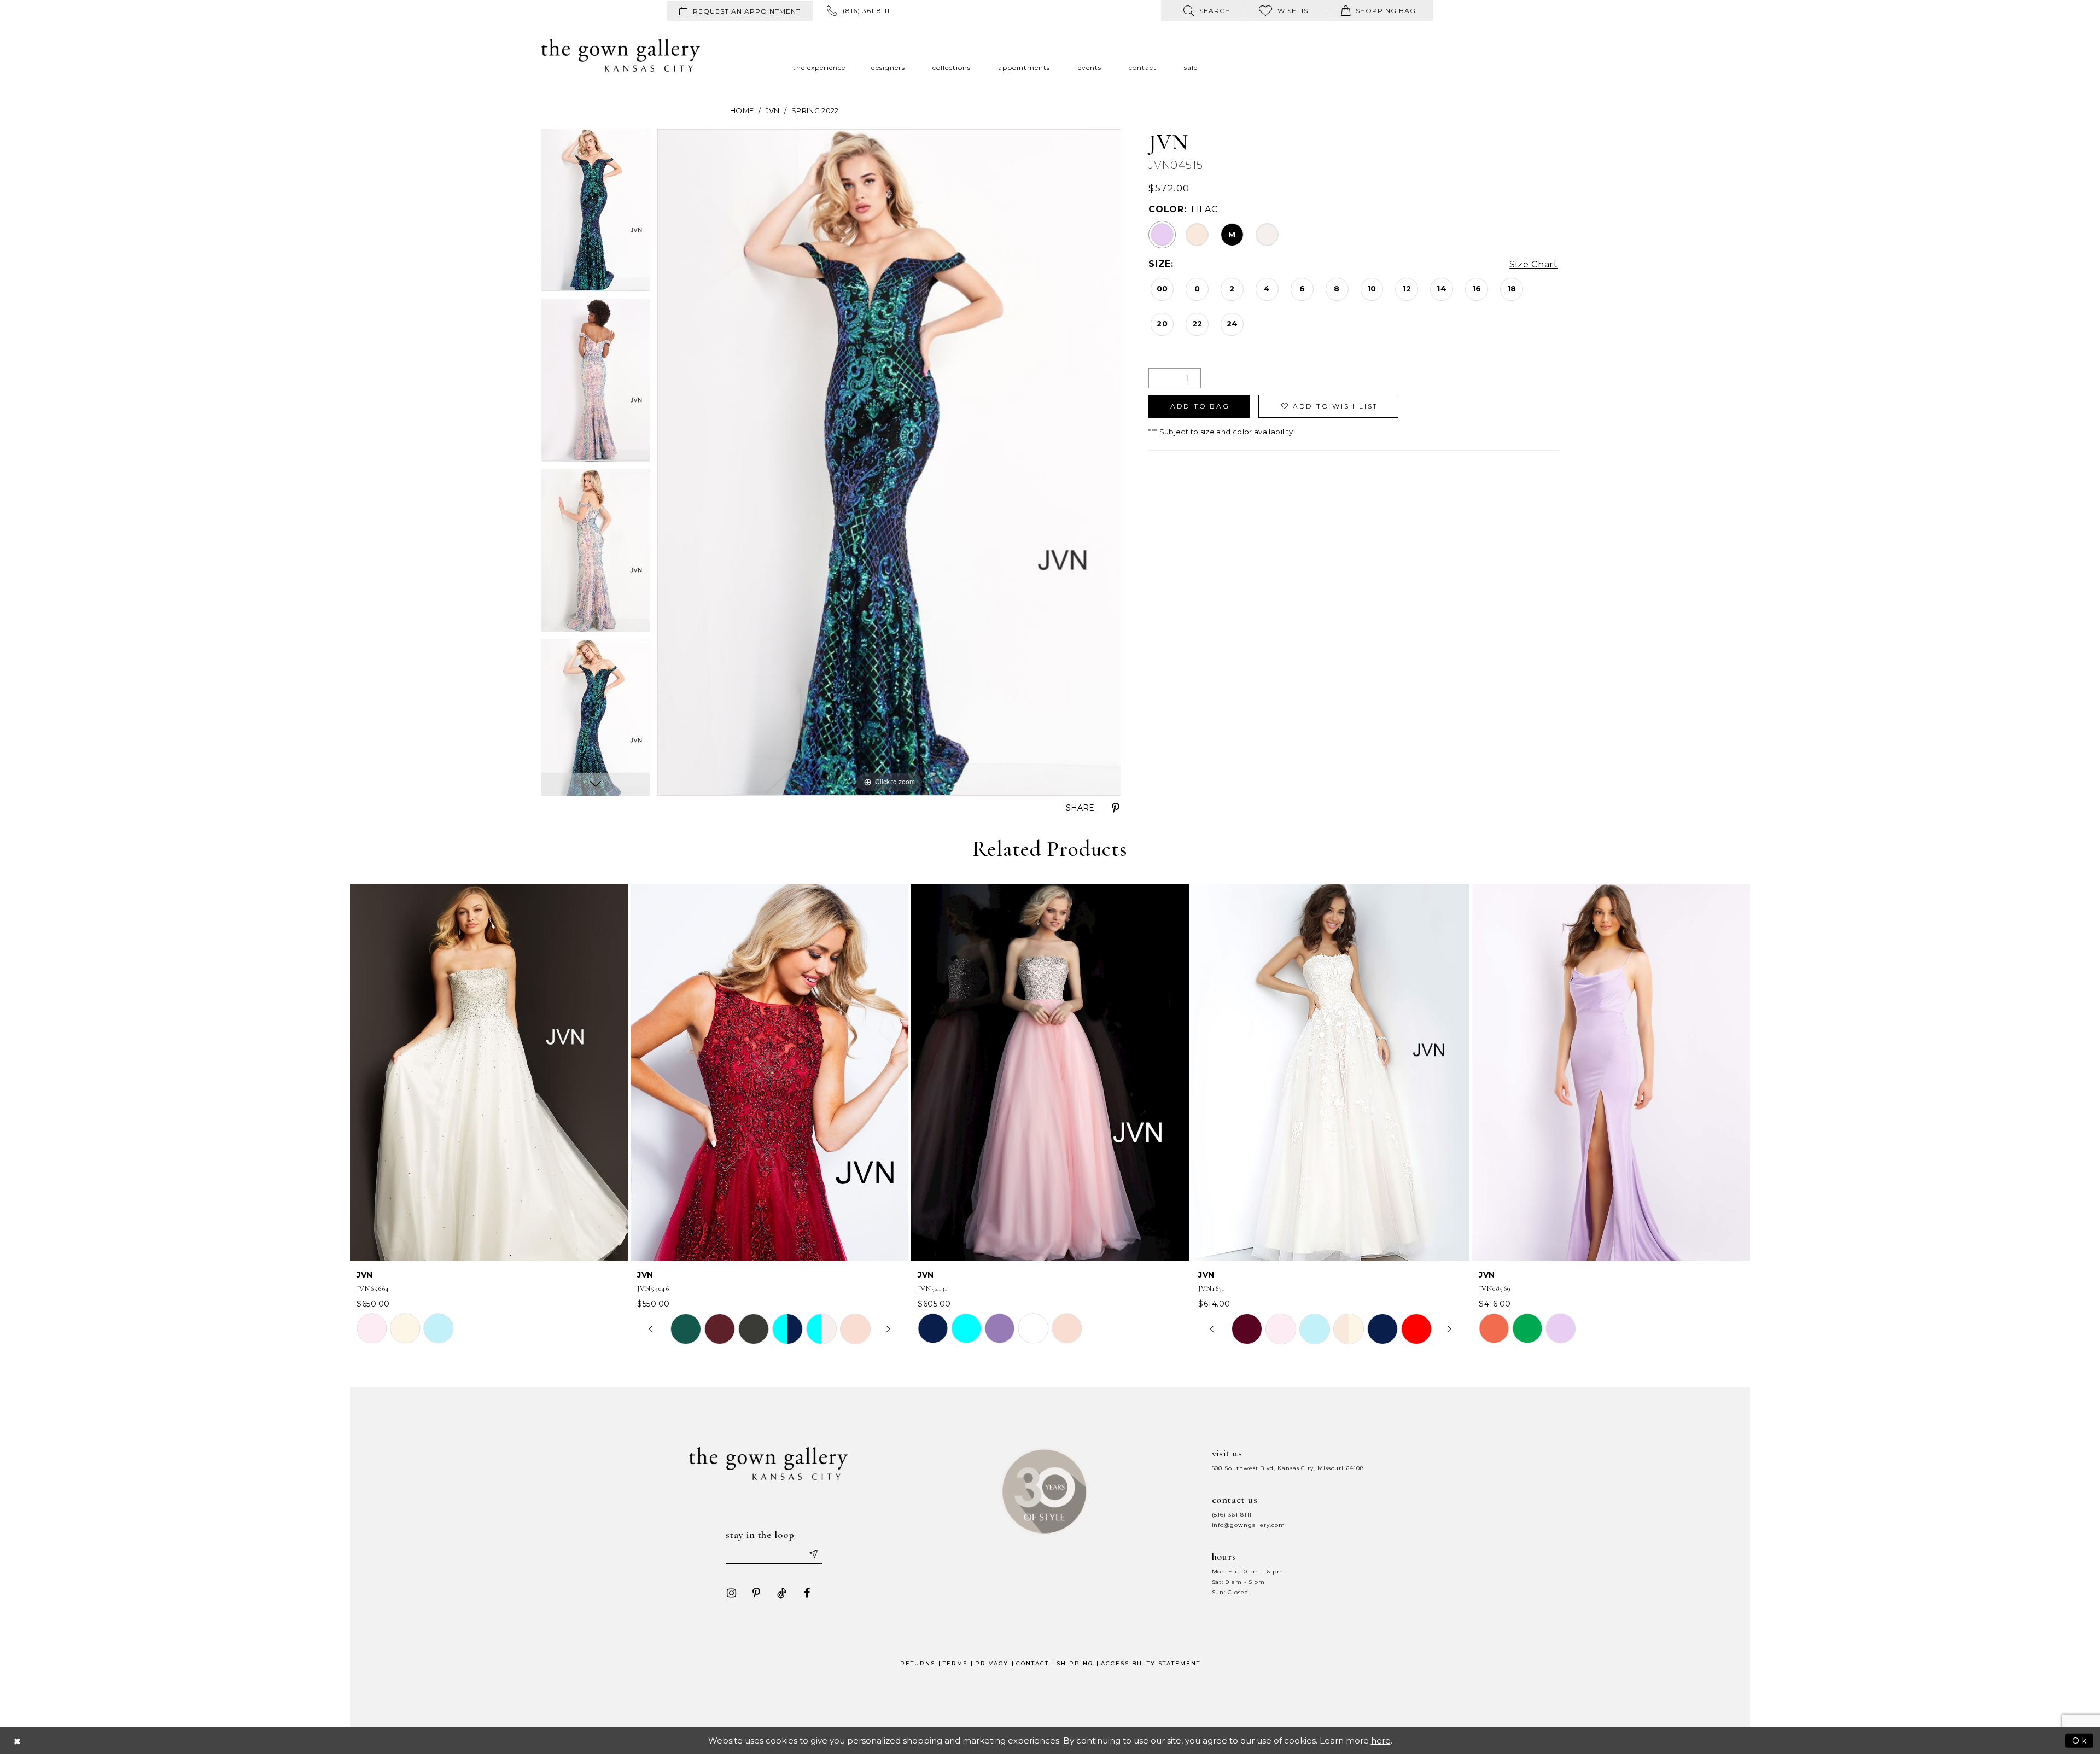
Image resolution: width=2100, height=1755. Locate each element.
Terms (955, 1663)
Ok (2080, 1740)
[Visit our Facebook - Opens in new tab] (807, 1593)
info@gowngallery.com (1249, 1525)
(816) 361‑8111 (1232, 1515)
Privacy (992, 1663)
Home (742, 110)
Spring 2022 (815, 110)
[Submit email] (813, 1554)
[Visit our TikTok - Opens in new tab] (781, 1593)
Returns (918, 1663)
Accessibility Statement (1151, 1663)
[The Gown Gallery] (621, 55)
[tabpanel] (596, 214)
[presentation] (489, 1072)
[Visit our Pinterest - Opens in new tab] (756, 1593)
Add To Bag (1200, 406)
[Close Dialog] (17, 1741)
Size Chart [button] (1534, 264)
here (1381, 1741)
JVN (773, 110)
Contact (1032, 1663)
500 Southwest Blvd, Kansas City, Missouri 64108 (1288, 1468)
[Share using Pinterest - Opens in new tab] (1116, 808)
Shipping (1075, 1663)
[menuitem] (740, 11)
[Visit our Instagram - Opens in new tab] (731, 1593)
